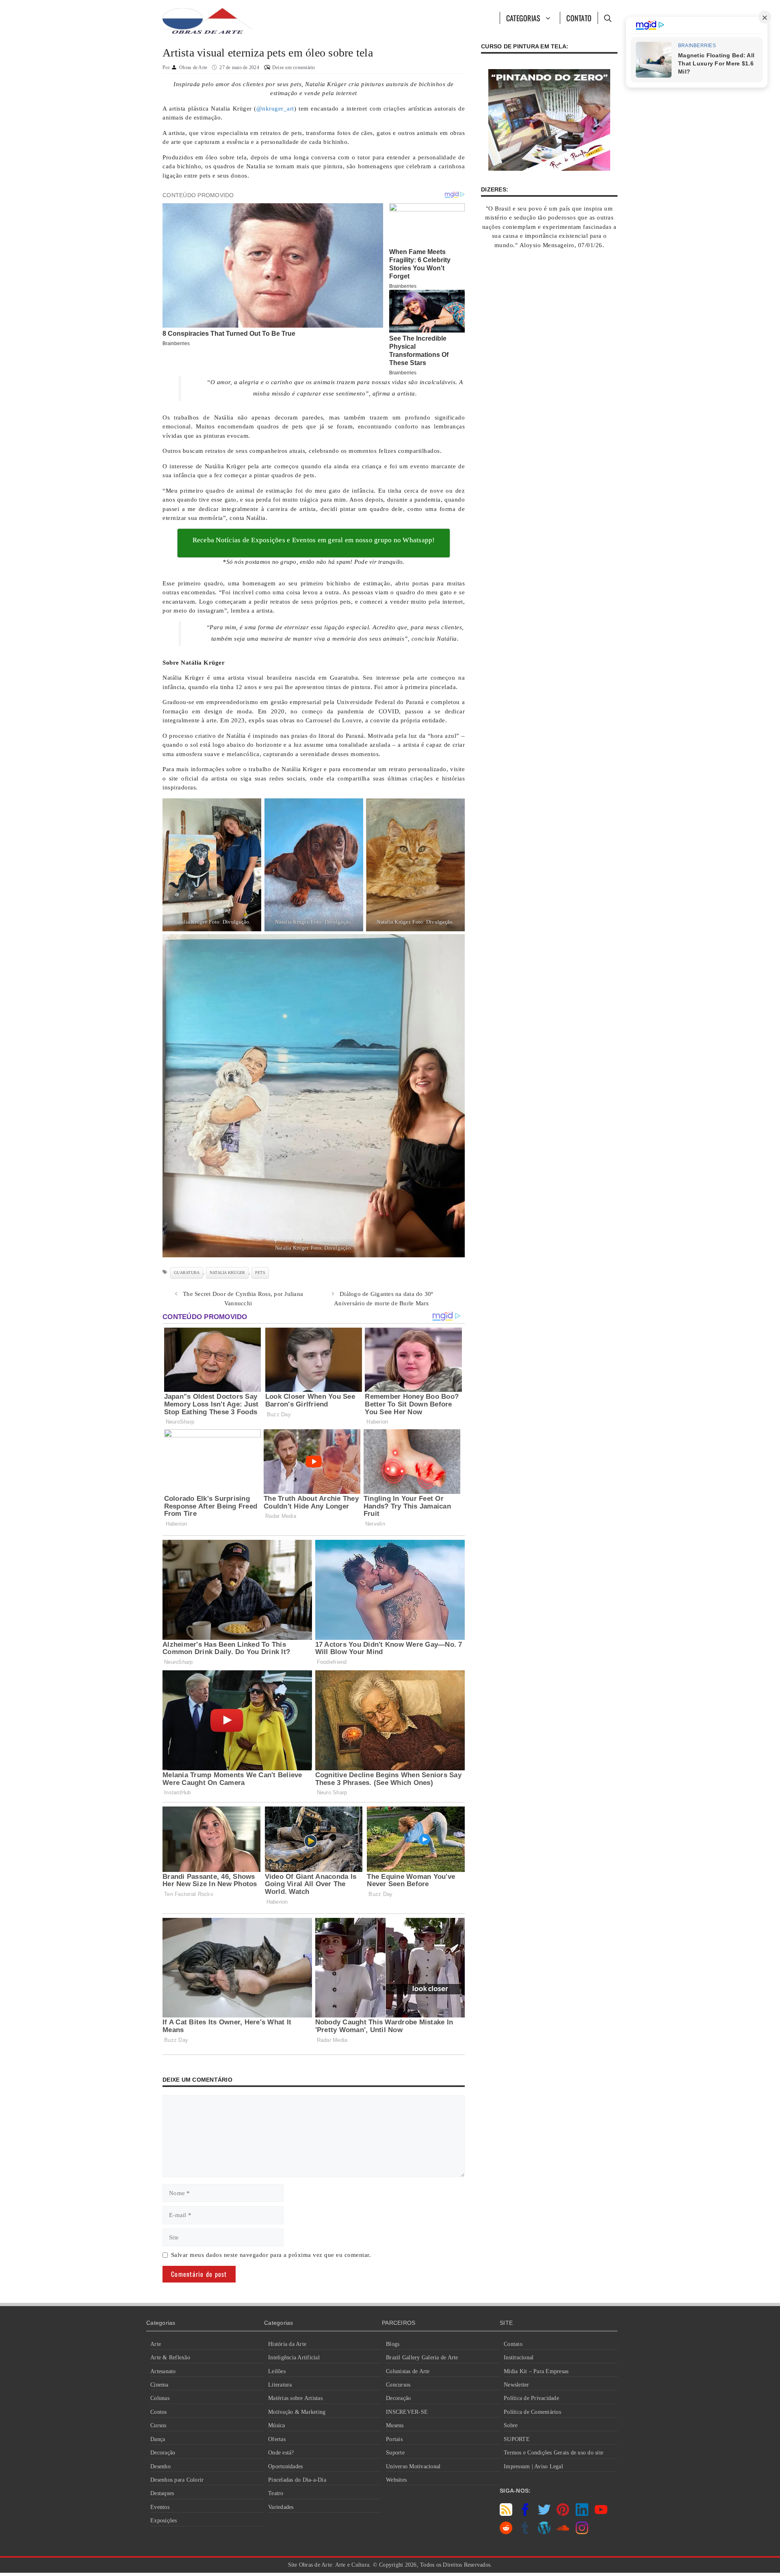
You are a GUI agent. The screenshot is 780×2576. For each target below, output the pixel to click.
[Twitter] (544, 2514)
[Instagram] (582, 2532)
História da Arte (287, 2344)
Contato (579, 18)
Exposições (164, 2521)
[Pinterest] (563, 2514)
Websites (396, 2480)
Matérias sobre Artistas (295, 2398)
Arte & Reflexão (170, 2358)
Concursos (398, 2385)
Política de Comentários (532, 2412)
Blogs (393, 2344)
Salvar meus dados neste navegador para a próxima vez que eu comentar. (271, 2255)
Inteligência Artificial (294, 2358)
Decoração (163, 2453)
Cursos (158, 2425)
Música (277, 2425)
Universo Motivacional (413, 2466)
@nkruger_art (275, 109)
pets (260, 1273)
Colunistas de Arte (408, 2371)
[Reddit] (506, 2532)
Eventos (160, 2507)
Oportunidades (285, 2466)
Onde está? (281, 2453)
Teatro (276, 2493)
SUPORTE (517, 2439)
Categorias (523, 18)
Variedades (281, 2507)
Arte (156, 2344)
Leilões (277, 2371)
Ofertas (277, 2439)
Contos (159, 2412)
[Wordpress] (544, 2532)
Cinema (159, 2385)
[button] (608, 18)
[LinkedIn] (582, 2514)
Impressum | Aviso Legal (533, 2466)
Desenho (160, 2466)
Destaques (162, 2493)
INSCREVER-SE (407, 2412)
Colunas (160, 2398)
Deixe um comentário (294, 67)
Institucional (519, 2358)
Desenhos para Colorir (177, 2480)
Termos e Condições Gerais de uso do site (554, 2453)
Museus (395, 2425)
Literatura (280, 2385)
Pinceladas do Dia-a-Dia (297, 2480)
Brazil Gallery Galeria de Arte (422, 2358)
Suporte (395, 2453)
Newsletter (517, 2385)
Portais (394, 2439)
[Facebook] (525, 2514)
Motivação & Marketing (297, 2412)
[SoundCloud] (563, 2532)
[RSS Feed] (506, 2514)
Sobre (511, 2425)
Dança (158, 2439)
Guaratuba (187, 1273)
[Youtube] (601, 2514)
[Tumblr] (525, 2532)
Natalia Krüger (227, 1273)
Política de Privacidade (531, 2398)
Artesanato (163, 2371)
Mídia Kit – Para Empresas (536, 2371)
